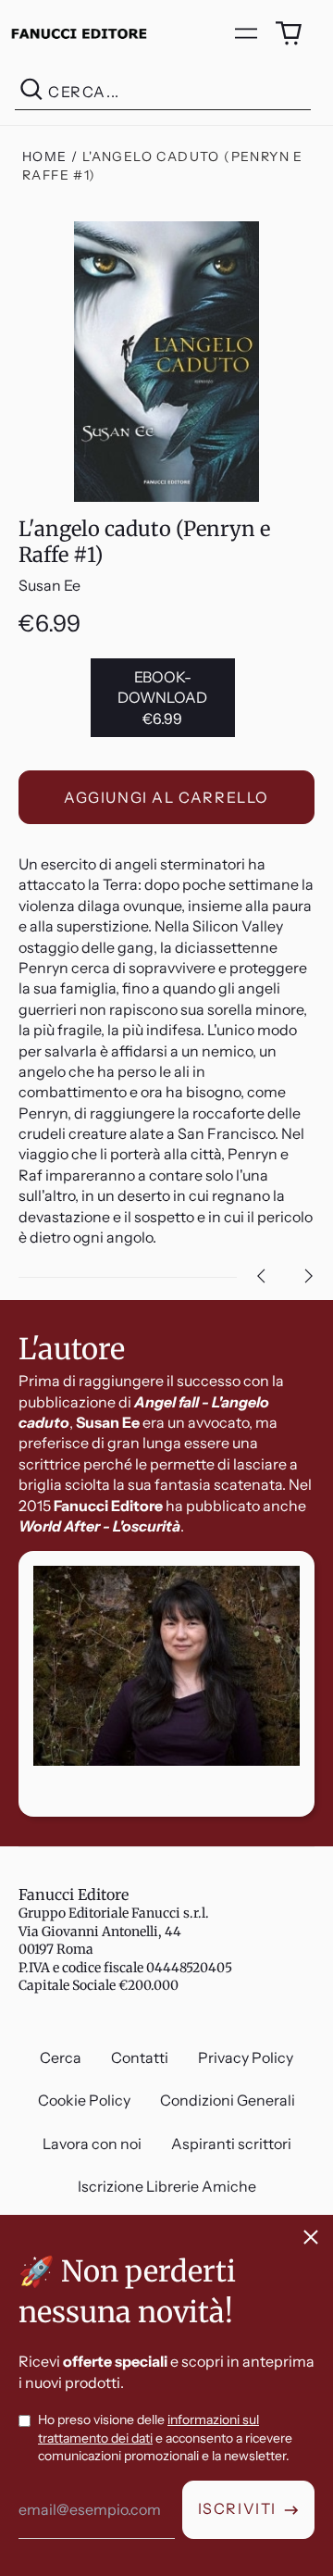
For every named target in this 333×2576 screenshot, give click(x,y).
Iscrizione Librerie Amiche (167, 2186)
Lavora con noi (92, 2144)
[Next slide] (309, 1276)
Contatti (140, 2057)
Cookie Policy (84, 2100)
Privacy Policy (246, 2057)
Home (45, 156)
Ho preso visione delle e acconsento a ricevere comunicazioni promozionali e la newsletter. (165, 2438)
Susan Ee (49, 585)
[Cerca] (31, 92)
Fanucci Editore (74, 1894)
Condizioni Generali (228, 2100)
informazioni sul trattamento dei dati (148, 2429)
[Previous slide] (261, 1276)
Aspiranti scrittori (231, 2144)
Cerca (61, 2057)
